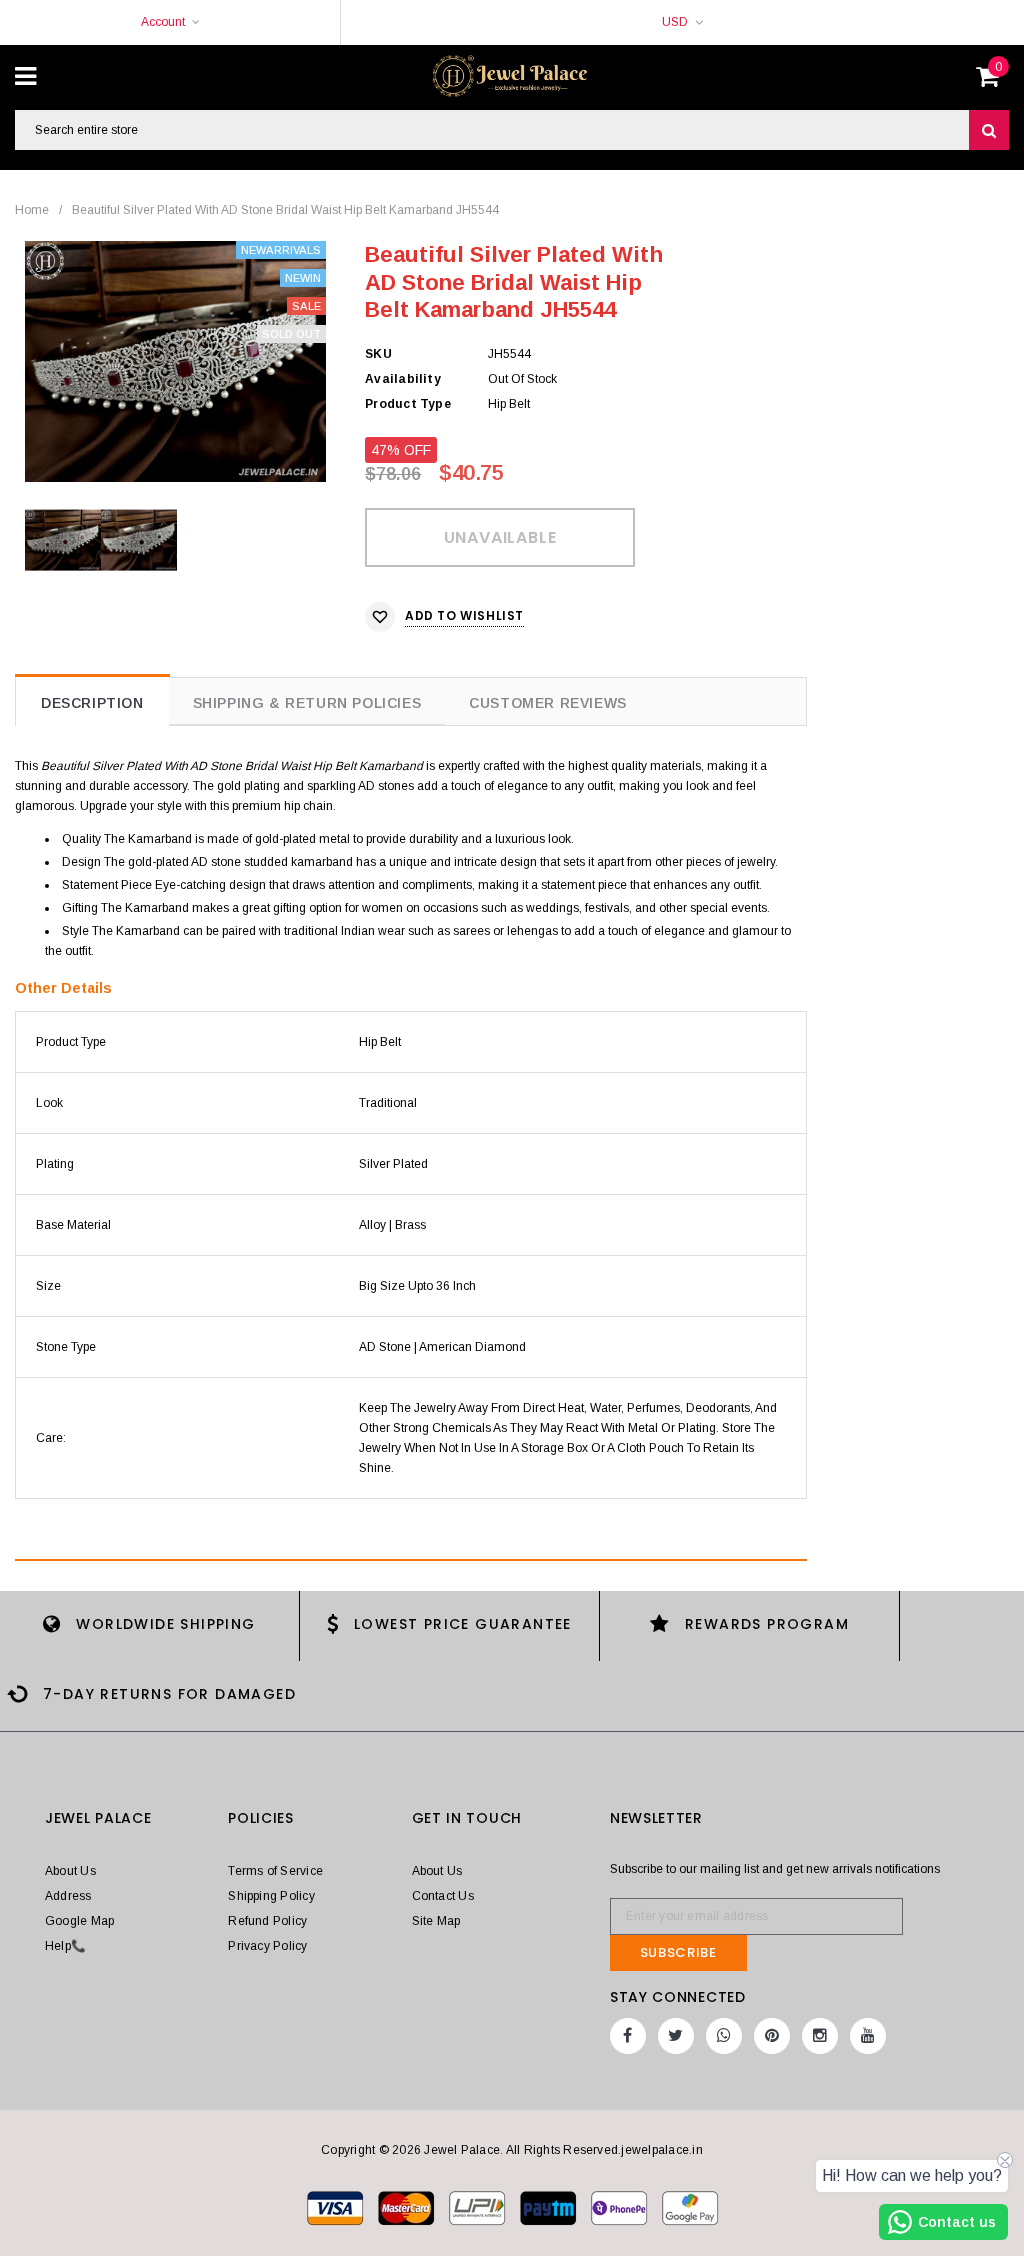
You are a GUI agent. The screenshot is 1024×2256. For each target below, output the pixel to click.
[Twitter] (676, 2036)
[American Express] (620, 2207)
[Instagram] (820, 2036)
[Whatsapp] (724, 2036)
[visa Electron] (407, 2207)
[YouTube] (868, 2036)
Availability (403, 379)
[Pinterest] (772, 2036)
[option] (175, 361)
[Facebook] (628, 2036)
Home (32, 210)
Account (163, 22)
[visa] (336, 2207)
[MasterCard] (478, 2207)
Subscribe (678, 1952)
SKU (378, 354)
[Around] (690, 2207)
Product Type (408, 404)
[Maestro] (549, 2207)
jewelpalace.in (661, 2150)
